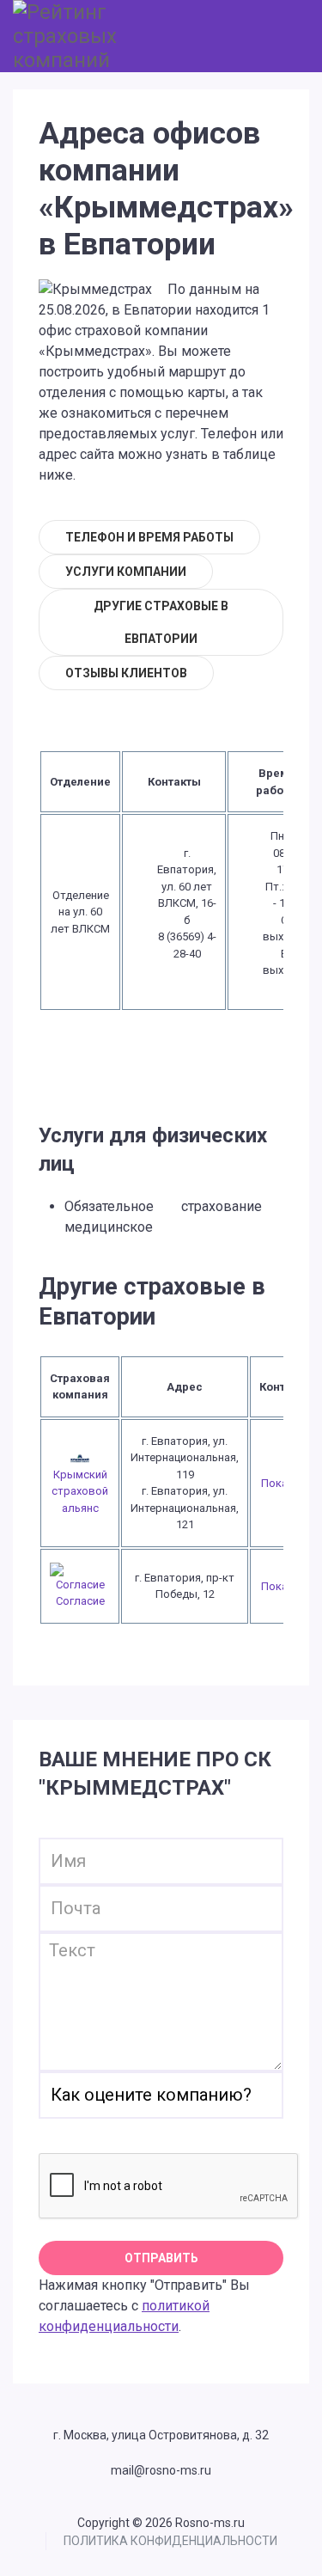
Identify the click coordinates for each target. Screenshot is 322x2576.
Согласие (80, 1601)
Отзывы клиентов (126, 673)
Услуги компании (126, 572)
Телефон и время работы (149, 537)
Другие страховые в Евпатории (161, 622)
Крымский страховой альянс (80, 1491)
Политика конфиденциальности (170, 2541)
